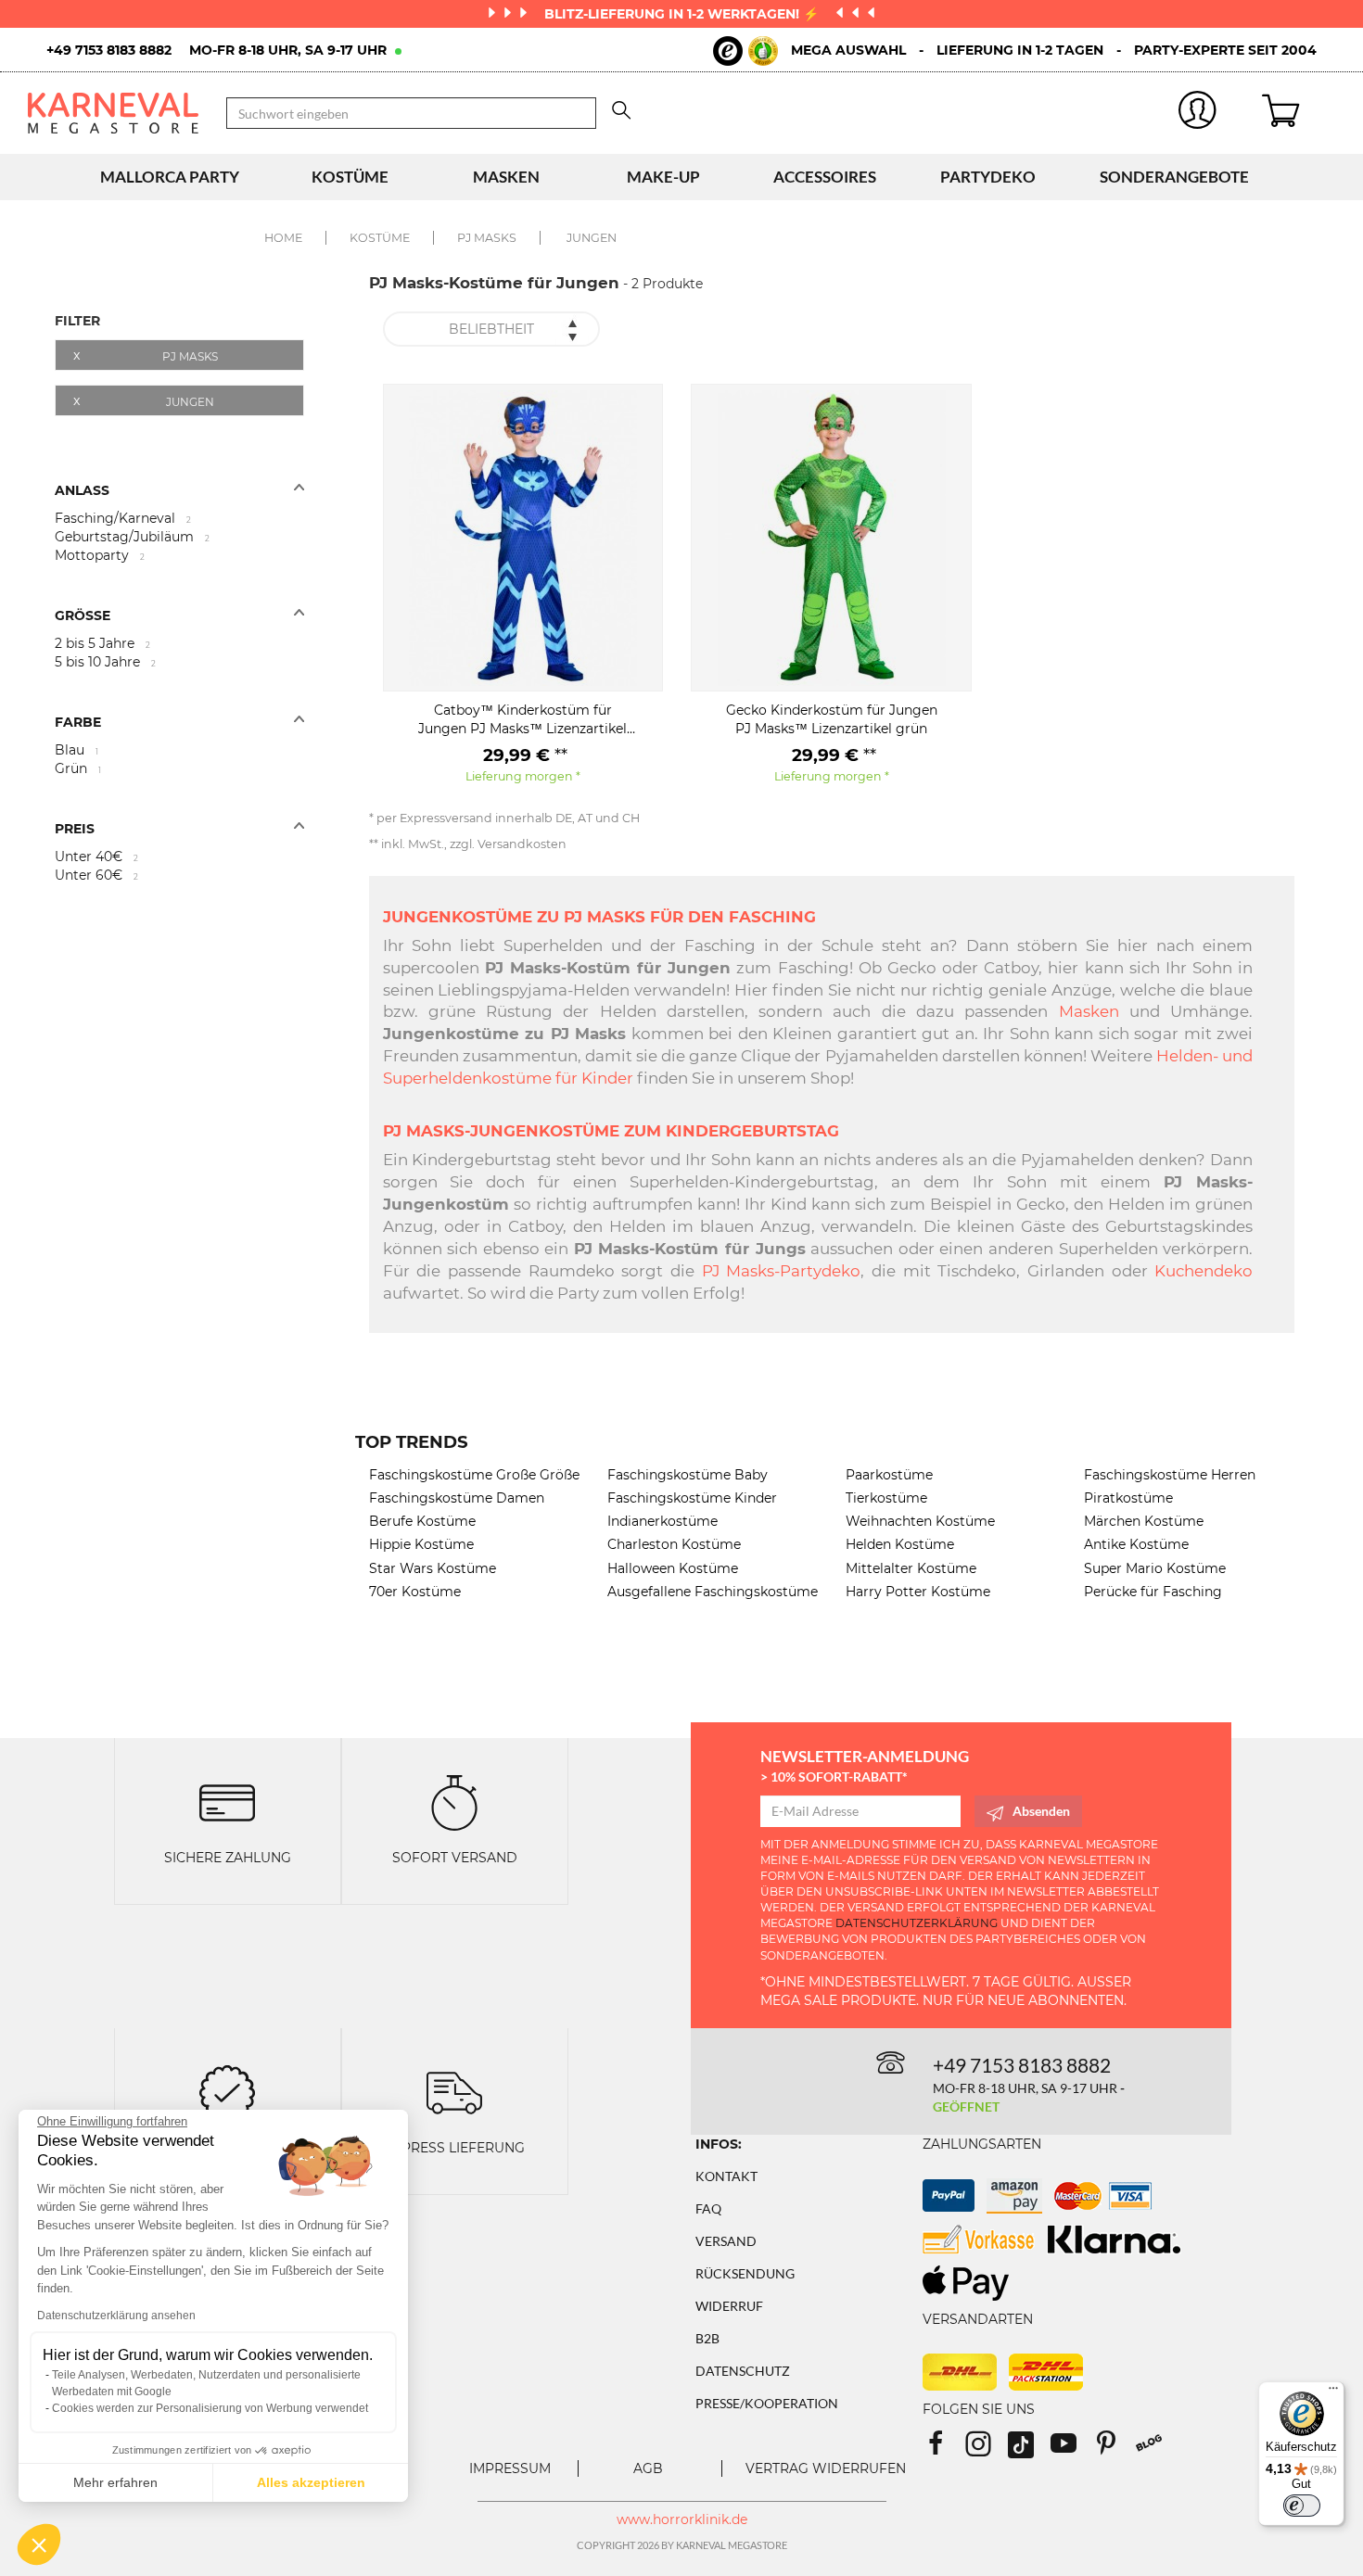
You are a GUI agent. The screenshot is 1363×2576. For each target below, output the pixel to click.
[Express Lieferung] (454, 2091)
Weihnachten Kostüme (920, 1521)
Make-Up (663, 177)
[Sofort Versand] (454, 1802)
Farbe (78, 722)
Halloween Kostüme (673, 1568)
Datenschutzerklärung (917, 1923)
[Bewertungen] (227, 2091)
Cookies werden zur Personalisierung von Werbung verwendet (210, 2408)
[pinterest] (1115, 2449)
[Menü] (1333, 2392)
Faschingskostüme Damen (457, 1498)
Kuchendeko (1204, 1271)
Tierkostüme (886, 1498)
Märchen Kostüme (1144, 1521)
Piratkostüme (1128, 1498)
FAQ (708, 2208)
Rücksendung (745, 2273)
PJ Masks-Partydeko (782, 1271)
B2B (707, 2338)
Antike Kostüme (1136, 1544)
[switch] (1302, 2506)
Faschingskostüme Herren (1170, 1475)
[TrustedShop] (745, 51)
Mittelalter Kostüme (911, 1568)
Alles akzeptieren (311, 2482)
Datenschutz (743, 2371)
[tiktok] (1029, 2449)
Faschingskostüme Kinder (692, 1498)
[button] (39, 2544)
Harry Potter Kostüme (918, 1592)
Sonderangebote (1174, 177)
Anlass (82, 490)
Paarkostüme (889, 1475)
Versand (726, 2241)
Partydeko (988, 177)
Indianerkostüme (662, 1521)
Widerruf (729, 2306)
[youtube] (1072, 2449)
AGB (648, 2468)
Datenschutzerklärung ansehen (116, 2316)
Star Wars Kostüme (433, 1568)
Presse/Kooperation (767, 2403)
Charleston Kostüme (674, 1544)
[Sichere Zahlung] (227, 1802)
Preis (75, 829)
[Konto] (1198, 114)
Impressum (510, 2468)
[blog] (1156, 2449)
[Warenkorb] (1299, 113)
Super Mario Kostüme (1155, 1568)
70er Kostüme (415, 1592)
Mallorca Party (170, 177)
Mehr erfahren (115, 2482)
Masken (506, 177)
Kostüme (350, 177)
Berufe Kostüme (422, 1521)
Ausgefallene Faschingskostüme (713, 1592)
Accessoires (825, 177)
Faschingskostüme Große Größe (474, 1475)
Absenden (1041, 1811)
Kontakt (726, 2176)
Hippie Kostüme (421, 1544)
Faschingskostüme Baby (688, 1475)
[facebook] (944, 2449)
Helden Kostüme (900, 1544)
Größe (83, 615)
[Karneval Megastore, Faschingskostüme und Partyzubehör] (113, 113)
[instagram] (987, 2449)
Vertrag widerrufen (826, 2468)
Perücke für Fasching (1153, 1592)
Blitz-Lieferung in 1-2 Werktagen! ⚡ (683, 14)
